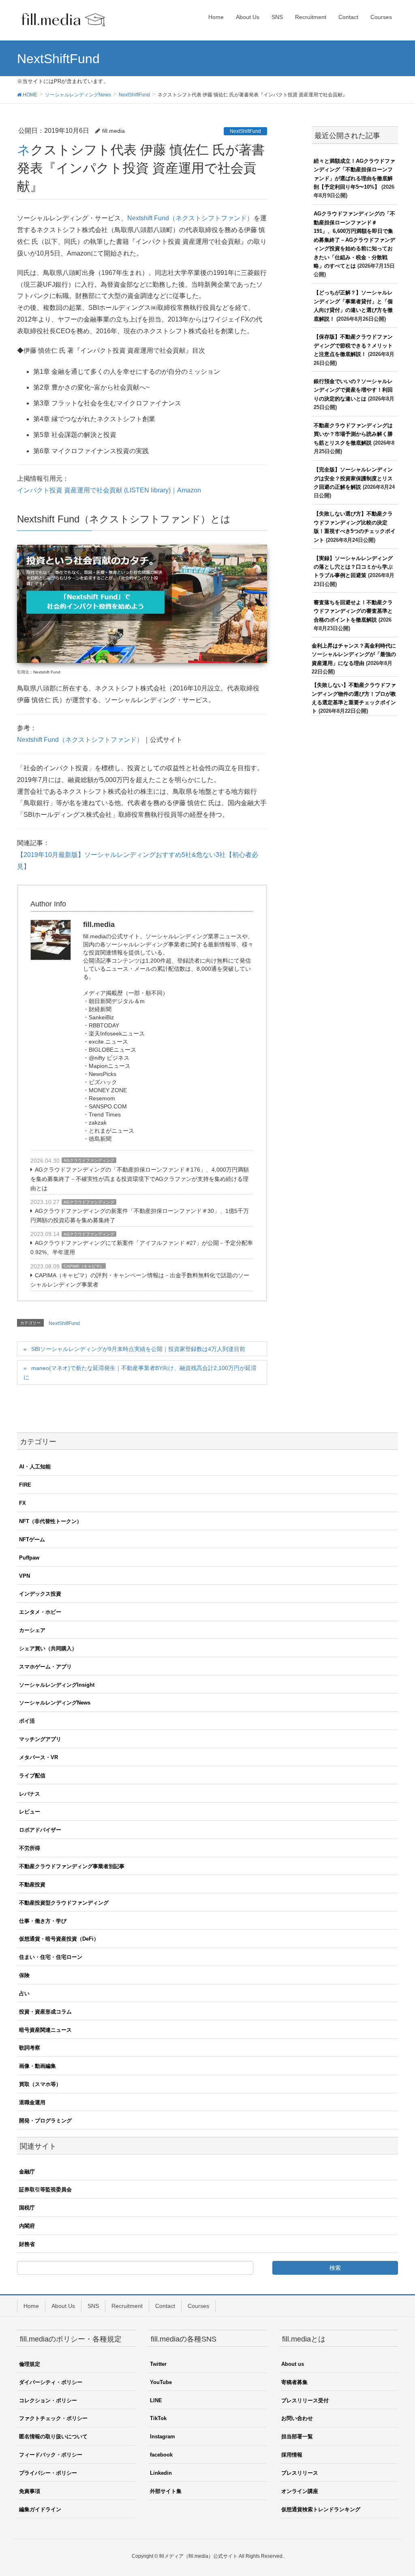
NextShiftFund (245, 131)
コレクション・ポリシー (48, 2400)
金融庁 (27, 2172)
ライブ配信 (32, 1776)
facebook (161, 2455)
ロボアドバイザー (40, 1830)
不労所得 (30, 1848)
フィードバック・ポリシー (51, 2455)
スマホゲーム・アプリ (45, 1667)
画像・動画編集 (37, 2066)
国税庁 (27, 2208)
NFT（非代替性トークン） (50, 1521)
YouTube (161, 2382)
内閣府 (27, 2226)
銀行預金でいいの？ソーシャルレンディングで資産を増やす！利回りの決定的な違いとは (353, 390)
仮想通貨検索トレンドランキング (321, 2509)
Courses (198, 2306)
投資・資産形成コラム (45, 2012)
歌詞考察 (30, 2048)
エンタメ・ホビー (40, 1612)
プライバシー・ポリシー (48, 2473)
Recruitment (127, 2306)
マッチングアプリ (40, 1739)
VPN (25, 1576)
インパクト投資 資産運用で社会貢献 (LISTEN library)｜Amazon (109, 490)
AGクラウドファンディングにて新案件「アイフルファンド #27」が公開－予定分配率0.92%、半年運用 (142, 1248)
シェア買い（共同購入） (48, 1648)
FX (22, 1503)
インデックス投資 (40, 1594)
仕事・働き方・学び (43, 1921)
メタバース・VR (39, 1757)
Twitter (158, 2364)
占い (24, 1993)
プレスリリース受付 (305, 2400)
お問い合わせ (297, 2418)
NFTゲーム (32, 1539)
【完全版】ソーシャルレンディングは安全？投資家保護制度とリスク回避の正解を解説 (353, 478)
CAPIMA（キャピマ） (84, 1266)
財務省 (27, 2244)
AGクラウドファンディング (89, 1160)
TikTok (158, 2418)
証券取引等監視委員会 (45, 2189)
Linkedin (161, 2473)
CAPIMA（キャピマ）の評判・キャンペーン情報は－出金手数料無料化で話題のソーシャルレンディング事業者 (140, 1280)
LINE (156, 2400)
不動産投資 (32, 1885)
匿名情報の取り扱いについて (53, 2436)
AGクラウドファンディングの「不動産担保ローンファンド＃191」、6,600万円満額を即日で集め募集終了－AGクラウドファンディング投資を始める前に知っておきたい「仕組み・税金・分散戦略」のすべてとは (354, 240)
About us (293, 2364)
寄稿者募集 (294, 2382)
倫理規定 (30, 2364)
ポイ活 (27, 1721)
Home (31, 2306)
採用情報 (292, 2455)
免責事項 (30, 2491)
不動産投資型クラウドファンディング (64, 1903)
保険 (24, 1975)
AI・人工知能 (35, 1467)
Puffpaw (29, 1558)
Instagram (163, 2436)
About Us (63, 2306)
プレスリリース (300, 2473)
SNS (93, 2306)
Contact (165, 2306)
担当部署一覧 (297, 2436)
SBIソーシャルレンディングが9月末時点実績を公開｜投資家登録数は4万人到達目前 (138, 1349)
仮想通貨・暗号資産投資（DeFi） (59, 1939)
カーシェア (32, 1630)
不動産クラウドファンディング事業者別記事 (72, 1866)
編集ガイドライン (40, 2509)
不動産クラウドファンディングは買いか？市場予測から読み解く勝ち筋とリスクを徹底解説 (353, 434)
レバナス (30, 1794)
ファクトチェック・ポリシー (53, 2418)
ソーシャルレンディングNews (55, 1703)
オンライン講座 (300, 2491)
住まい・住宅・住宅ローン (51, 1957)
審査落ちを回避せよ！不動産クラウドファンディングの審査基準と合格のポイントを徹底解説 (353, 611)
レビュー (30, 1812)
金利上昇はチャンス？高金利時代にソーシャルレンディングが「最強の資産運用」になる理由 (354, 654)
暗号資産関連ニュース (45, 2030)
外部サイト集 (166, 2491)
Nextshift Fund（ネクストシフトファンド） (190, 218)
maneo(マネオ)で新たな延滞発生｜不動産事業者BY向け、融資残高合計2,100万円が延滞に (140, 1373)
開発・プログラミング (45, 2121)
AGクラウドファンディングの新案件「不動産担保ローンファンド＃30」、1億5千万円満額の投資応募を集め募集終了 (140, 1216)
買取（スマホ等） (40, 2084)
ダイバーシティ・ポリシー (51, 2382)
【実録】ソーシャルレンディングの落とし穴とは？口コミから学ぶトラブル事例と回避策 (353, 567)
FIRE (25, 1485)
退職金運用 (32, 2102)
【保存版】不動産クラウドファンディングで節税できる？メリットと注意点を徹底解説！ (353, 345)
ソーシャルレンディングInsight (57, 1685)
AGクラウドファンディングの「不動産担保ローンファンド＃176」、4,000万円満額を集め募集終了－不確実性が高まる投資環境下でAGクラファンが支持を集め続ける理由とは (140, 1179)
